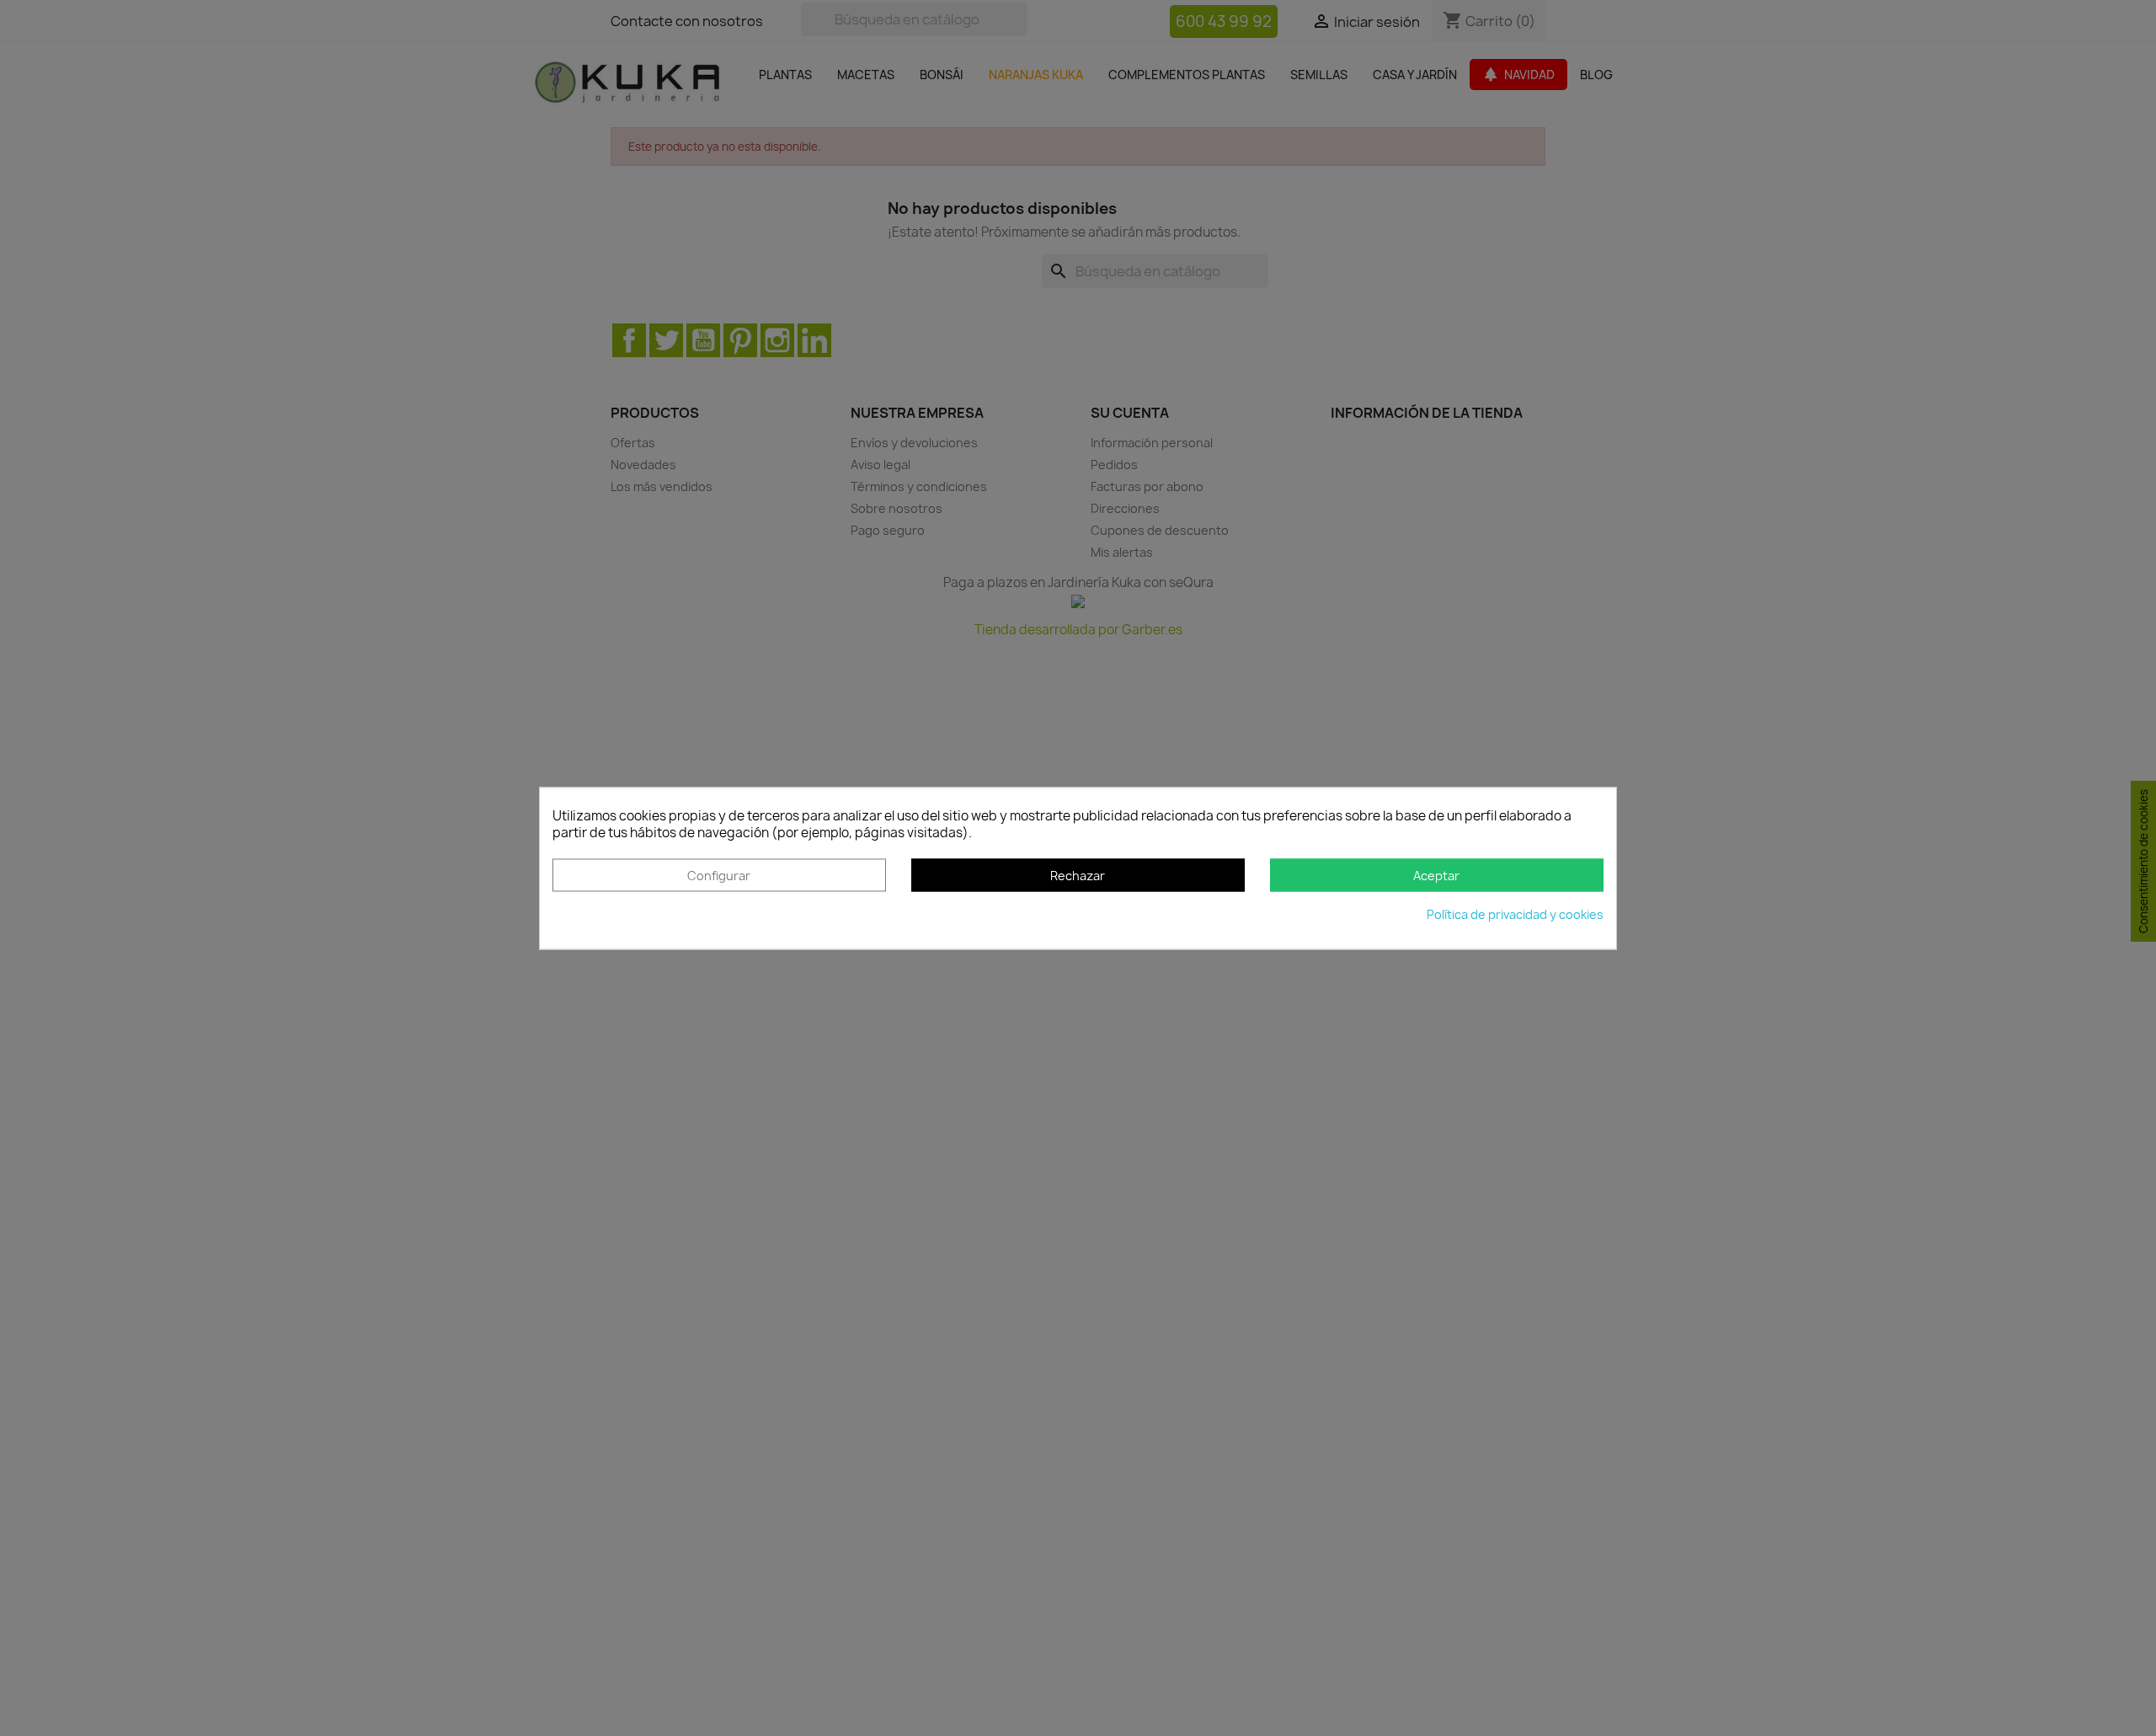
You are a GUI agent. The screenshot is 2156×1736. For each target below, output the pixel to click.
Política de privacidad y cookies (1515, 914)
